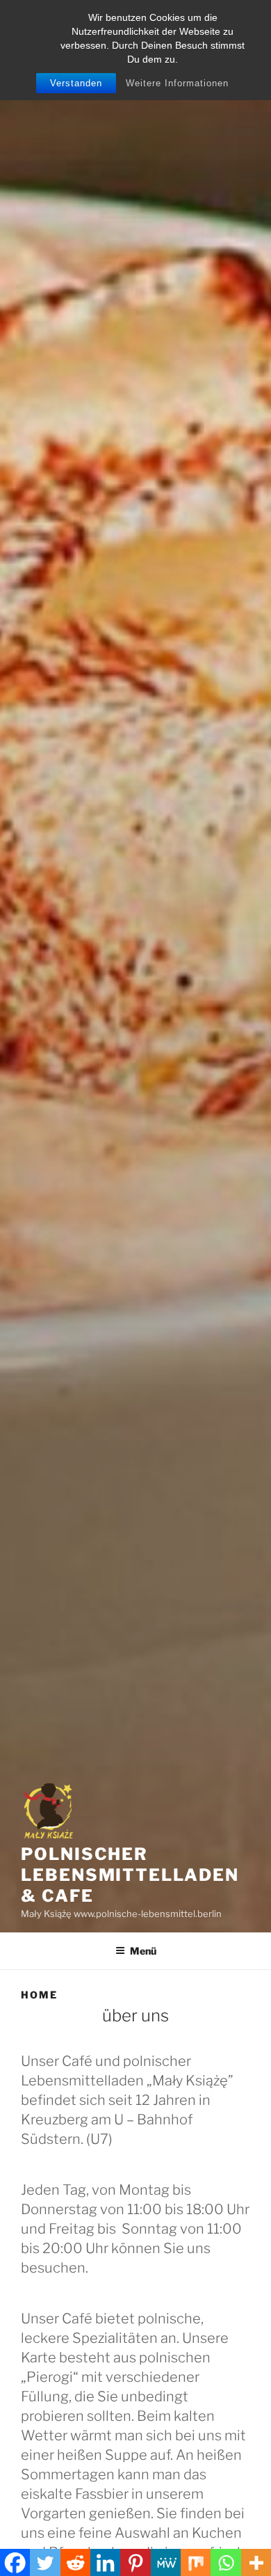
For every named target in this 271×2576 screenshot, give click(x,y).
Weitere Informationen (177, 83)
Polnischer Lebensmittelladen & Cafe (130, 1875)
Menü (143, 1951)
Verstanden (76, 83)
